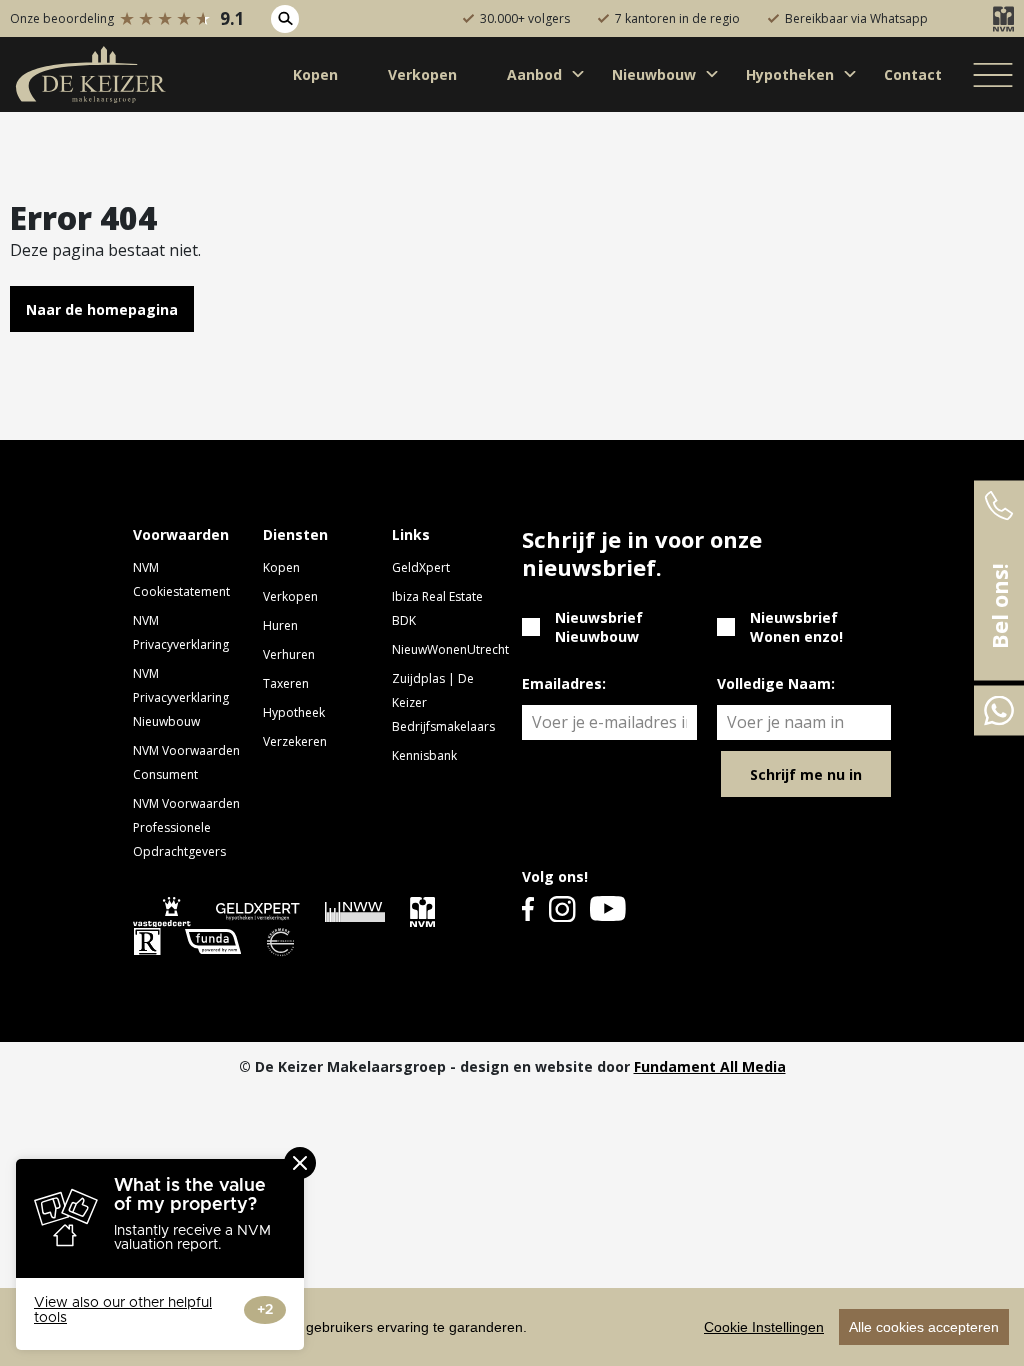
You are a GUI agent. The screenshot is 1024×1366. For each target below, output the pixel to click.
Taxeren (286, 683)
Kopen (281, 567)
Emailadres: (564, 683)
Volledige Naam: (776, 683)
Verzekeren (295, 741)
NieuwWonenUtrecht (450, 649)
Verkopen (290, 596)
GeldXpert (421, 567)
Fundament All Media (710, 1066)
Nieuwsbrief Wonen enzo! (796, 627)
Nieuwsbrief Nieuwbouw (599, 627)
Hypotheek (294, 712)
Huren (280, 625)
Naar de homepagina (102, 309)
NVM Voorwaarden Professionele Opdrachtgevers (186, 827)
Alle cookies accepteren (924, 1327)
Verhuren (289, 654)
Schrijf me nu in (806, 774)
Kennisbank (424, 755)
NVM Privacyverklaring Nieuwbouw (181, 697)
